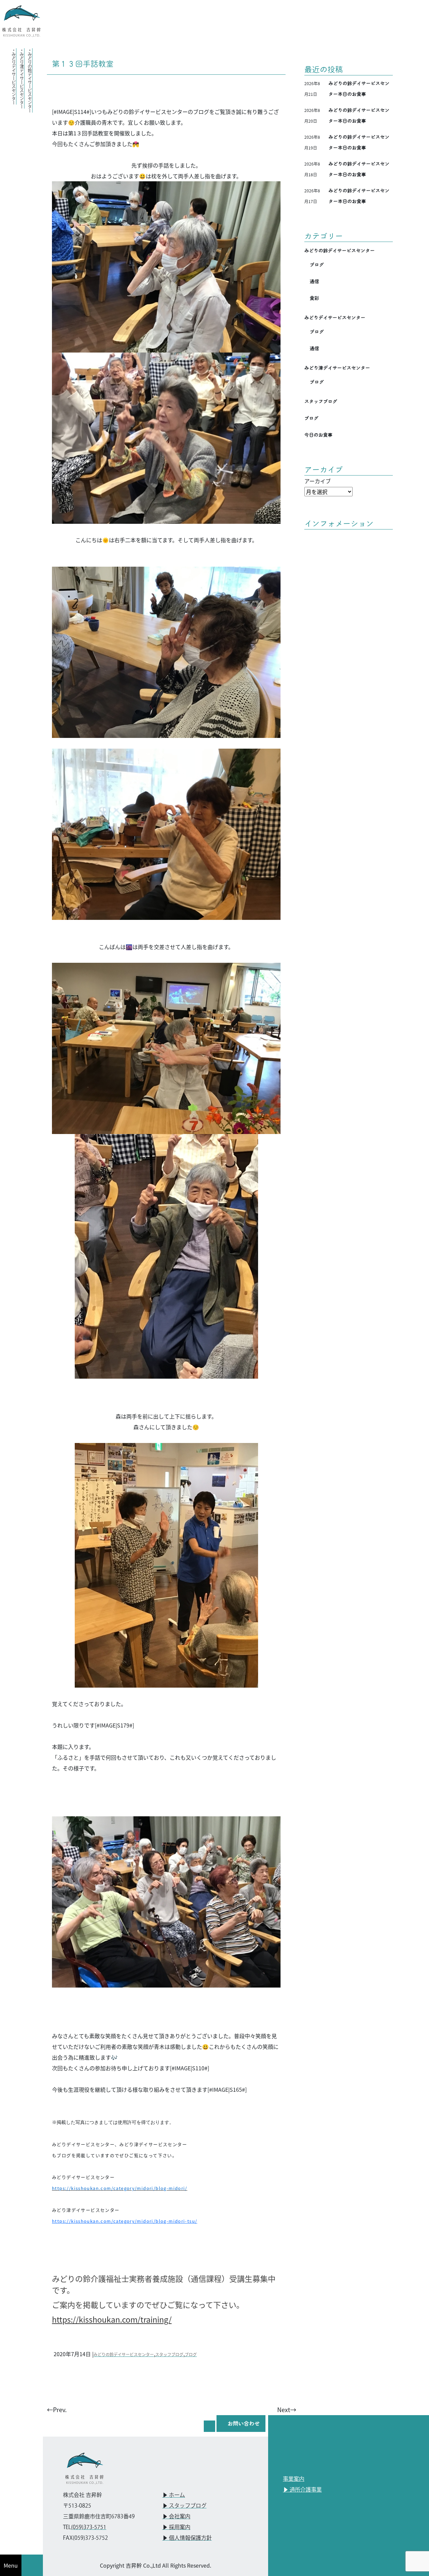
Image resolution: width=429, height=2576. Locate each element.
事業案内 (294, 2479)
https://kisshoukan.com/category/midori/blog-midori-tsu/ (125, 2221)
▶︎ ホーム (174, 2495)
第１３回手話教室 (83, 64)
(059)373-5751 (89, 2528)
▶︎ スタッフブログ (184, 2506)
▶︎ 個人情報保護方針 (187, 2538)
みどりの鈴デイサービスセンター (124, 2354)
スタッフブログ (169, 2354)
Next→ (287, 2409)
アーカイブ (318, 481)
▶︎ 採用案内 (176, 2528)
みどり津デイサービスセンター (337, 368)
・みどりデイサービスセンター (14, 76)
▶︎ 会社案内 (176, 2517)
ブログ (191, 2354)
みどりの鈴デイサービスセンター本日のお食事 (359, 89)
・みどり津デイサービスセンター (22, 78)
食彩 (314, 298)
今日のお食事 (318, 435)
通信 (314, 281)
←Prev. (57, 2409)
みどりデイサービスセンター (335, 318)
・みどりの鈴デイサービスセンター (30, 80)
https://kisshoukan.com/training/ (112, 2319)
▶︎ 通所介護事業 (302, 2490)
